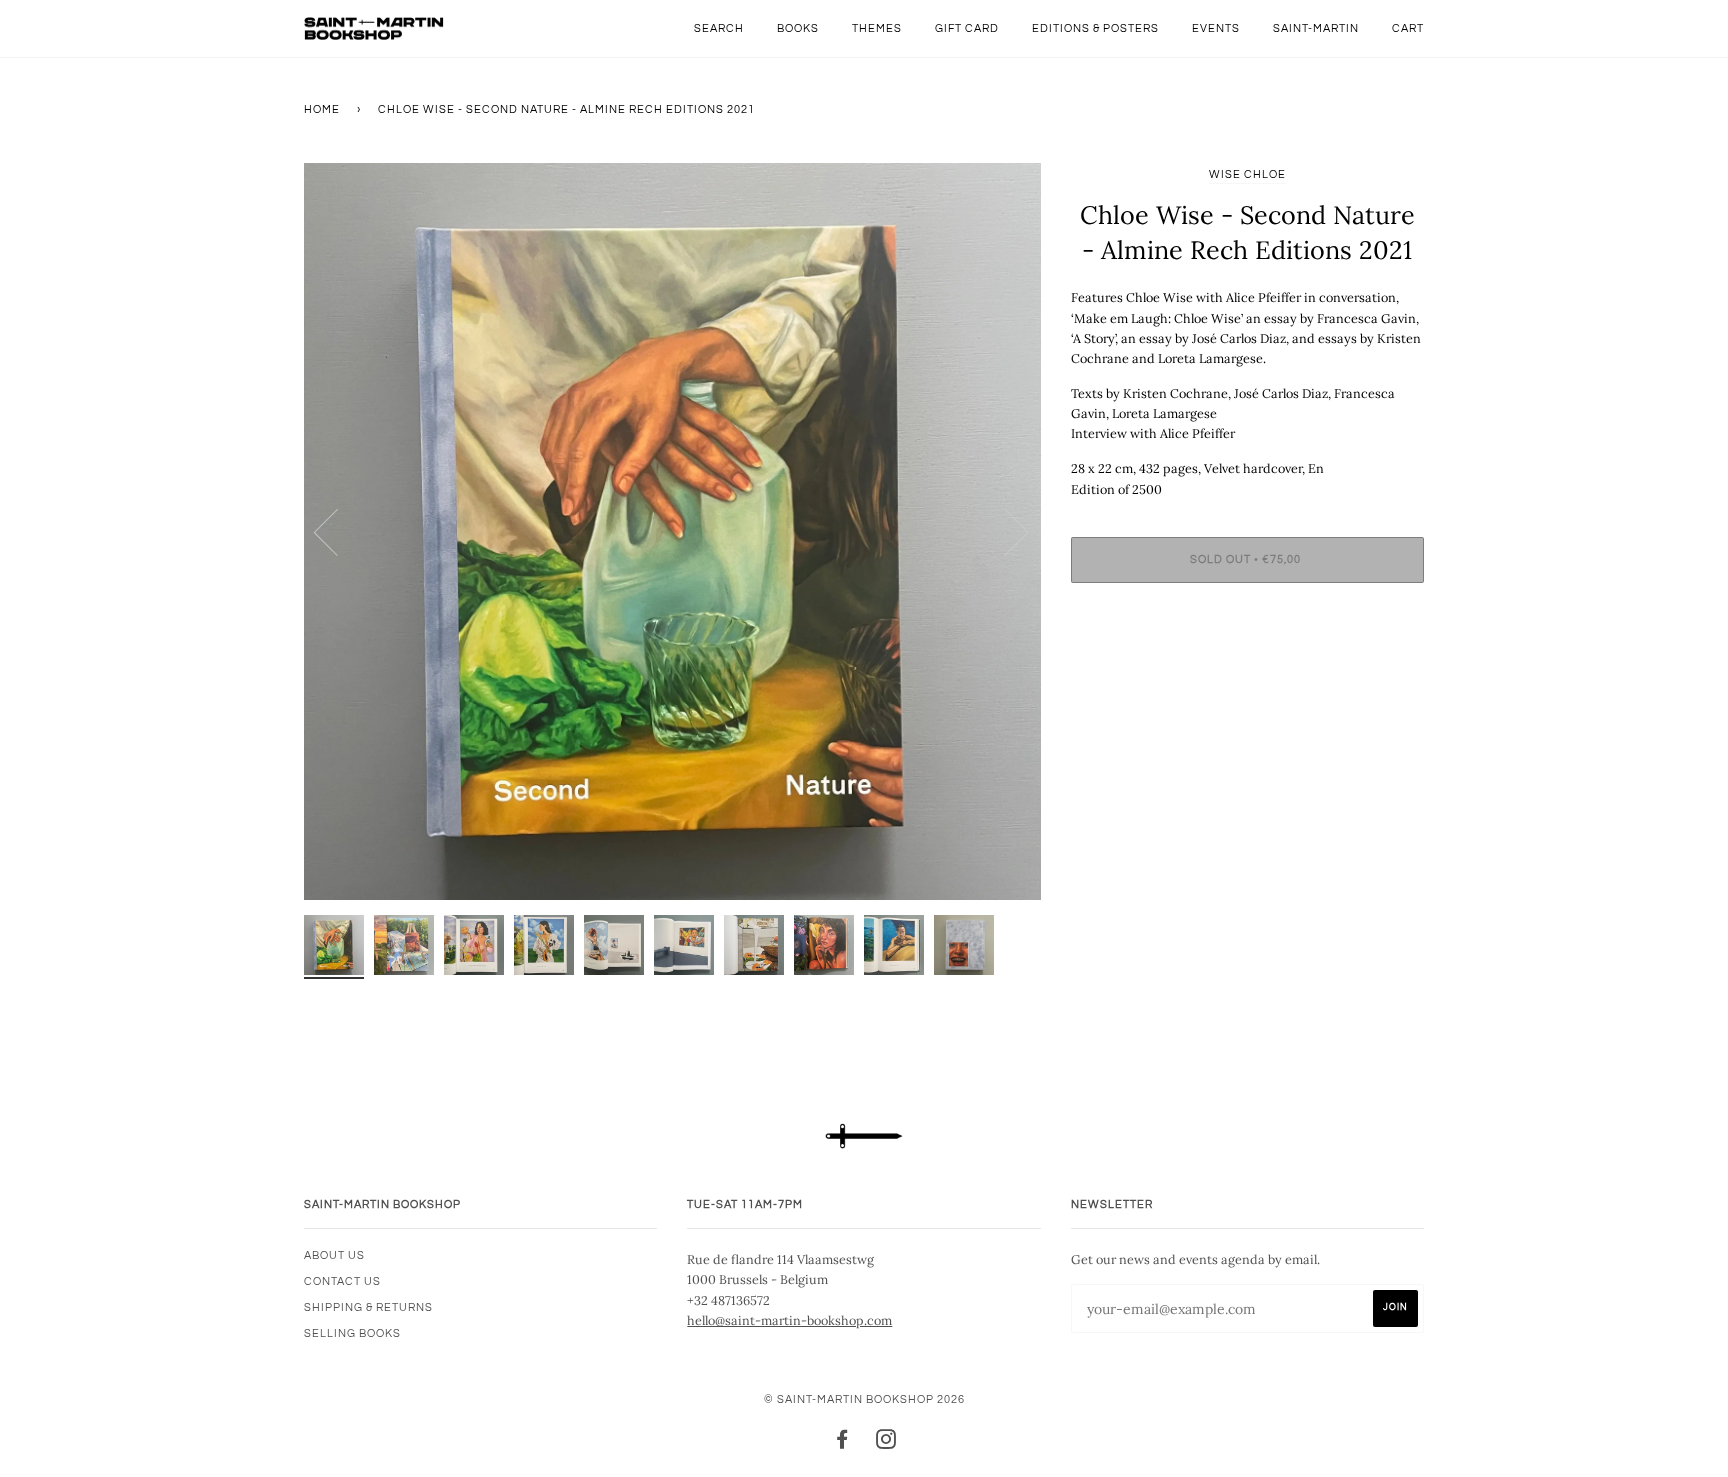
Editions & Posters (1095, 28)
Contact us (342, 1281)
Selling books (352, 1333)
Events (1216, 28)
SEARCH (719, 28)
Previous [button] (338, 531)
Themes (877, 28)
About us (334, 1255)
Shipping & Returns (368, 1307)
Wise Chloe (1247, 174)
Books (798, 28)
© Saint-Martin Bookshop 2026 (864, 1399)
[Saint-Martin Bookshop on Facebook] (842, 1443)
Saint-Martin (1316, 28)
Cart (1408, 28)
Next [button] (1004, 531)
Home (322, 109)
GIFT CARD (967, 28)
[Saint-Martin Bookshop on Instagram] (886, 1443)
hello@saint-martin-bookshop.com (789, 1320)
